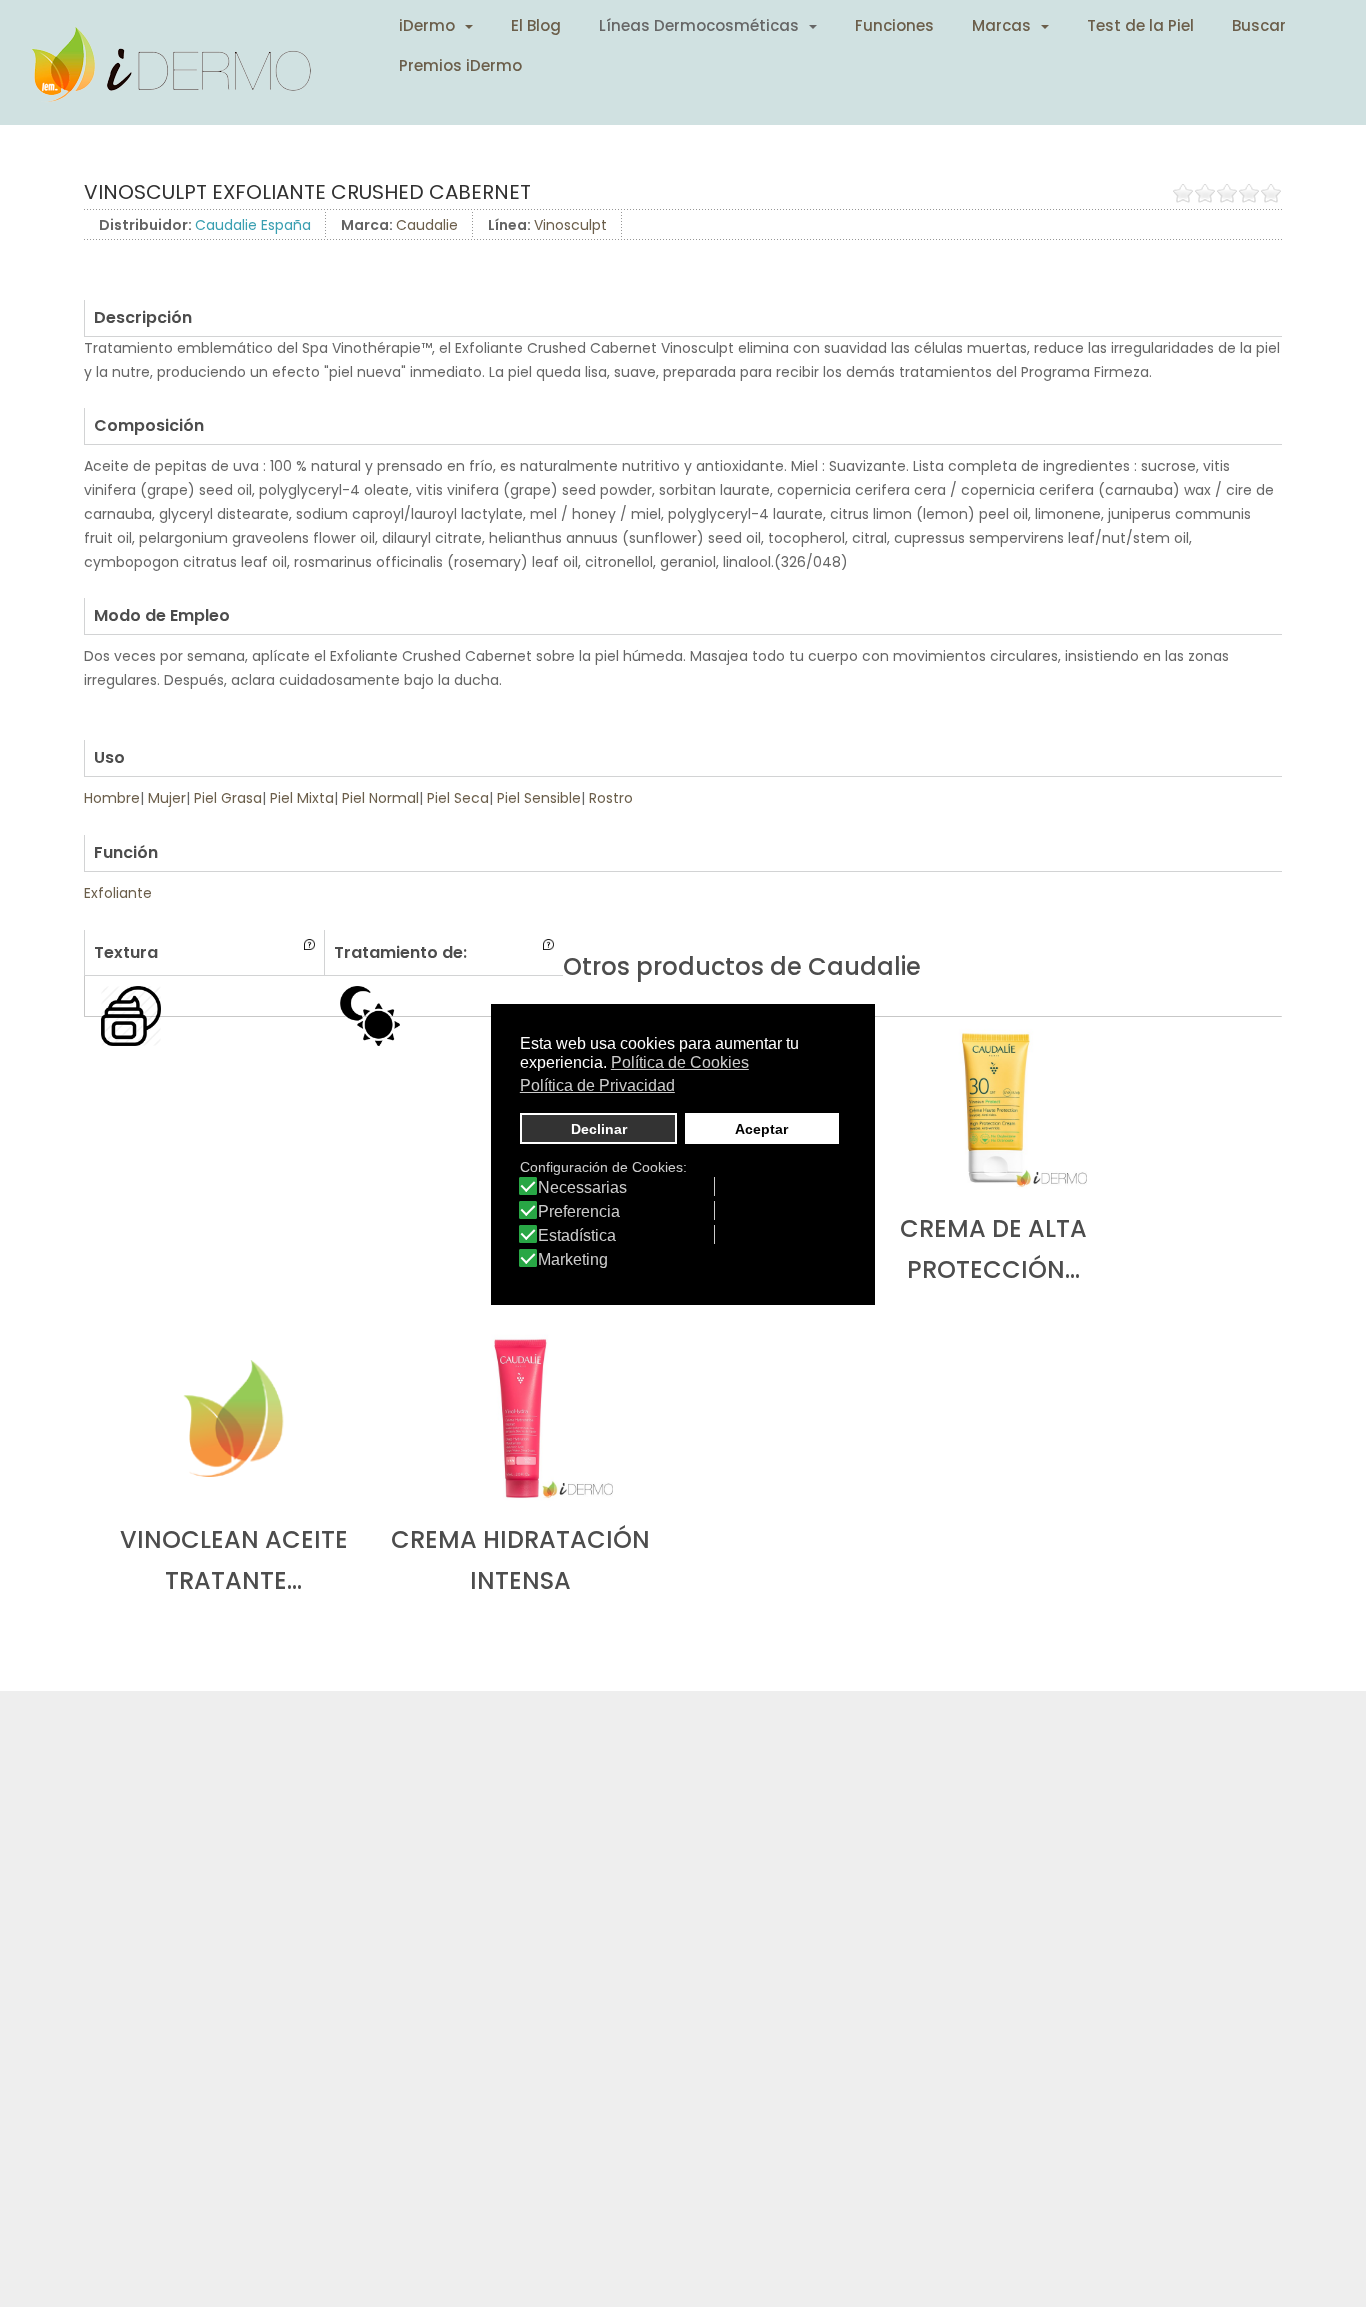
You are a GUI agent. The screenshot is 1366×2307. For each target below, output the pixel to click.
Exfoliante (118, 893)
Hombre (112, 798)
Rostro (611, 798)
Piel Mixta (302, 798)
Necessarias (582, 1188)
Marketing (573, 1260)
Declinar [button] (599, 1128)
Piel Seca (458, 798)
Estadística (577, 1236)
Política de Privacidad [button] (597, 1084)
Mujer (167, 798)
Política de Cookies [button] (680, 1062)
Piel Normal (380, 798)
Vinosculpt (570, 225)
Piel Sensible (539, 798)
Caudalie (427, 225)
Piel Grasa (228, 798)
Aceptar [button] (761, 1128)
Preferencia (579, 1212)
